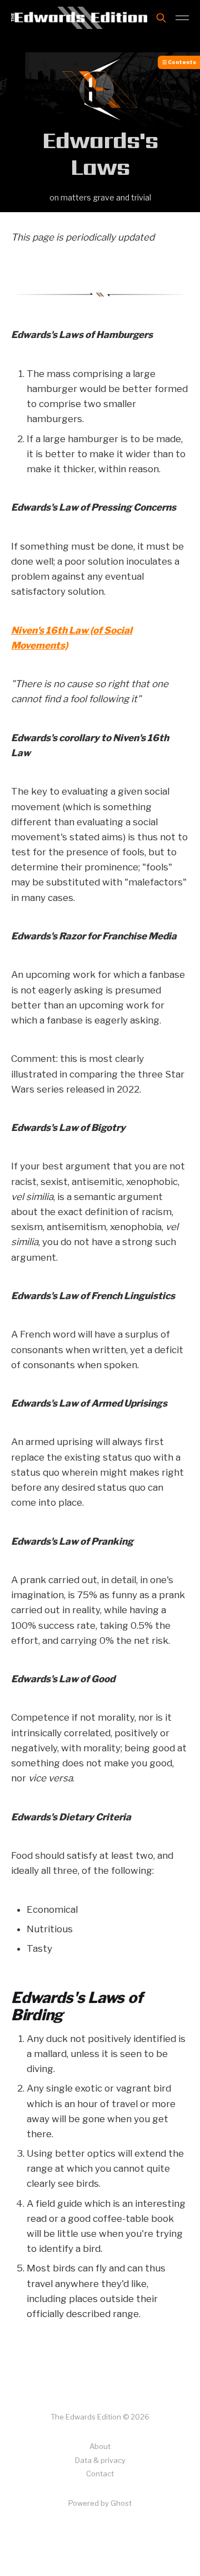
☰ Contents (179, 62)
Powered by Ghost (100, 2503)
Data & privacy (100, 2460)
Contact (100, 2474)
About (100, 2446)
